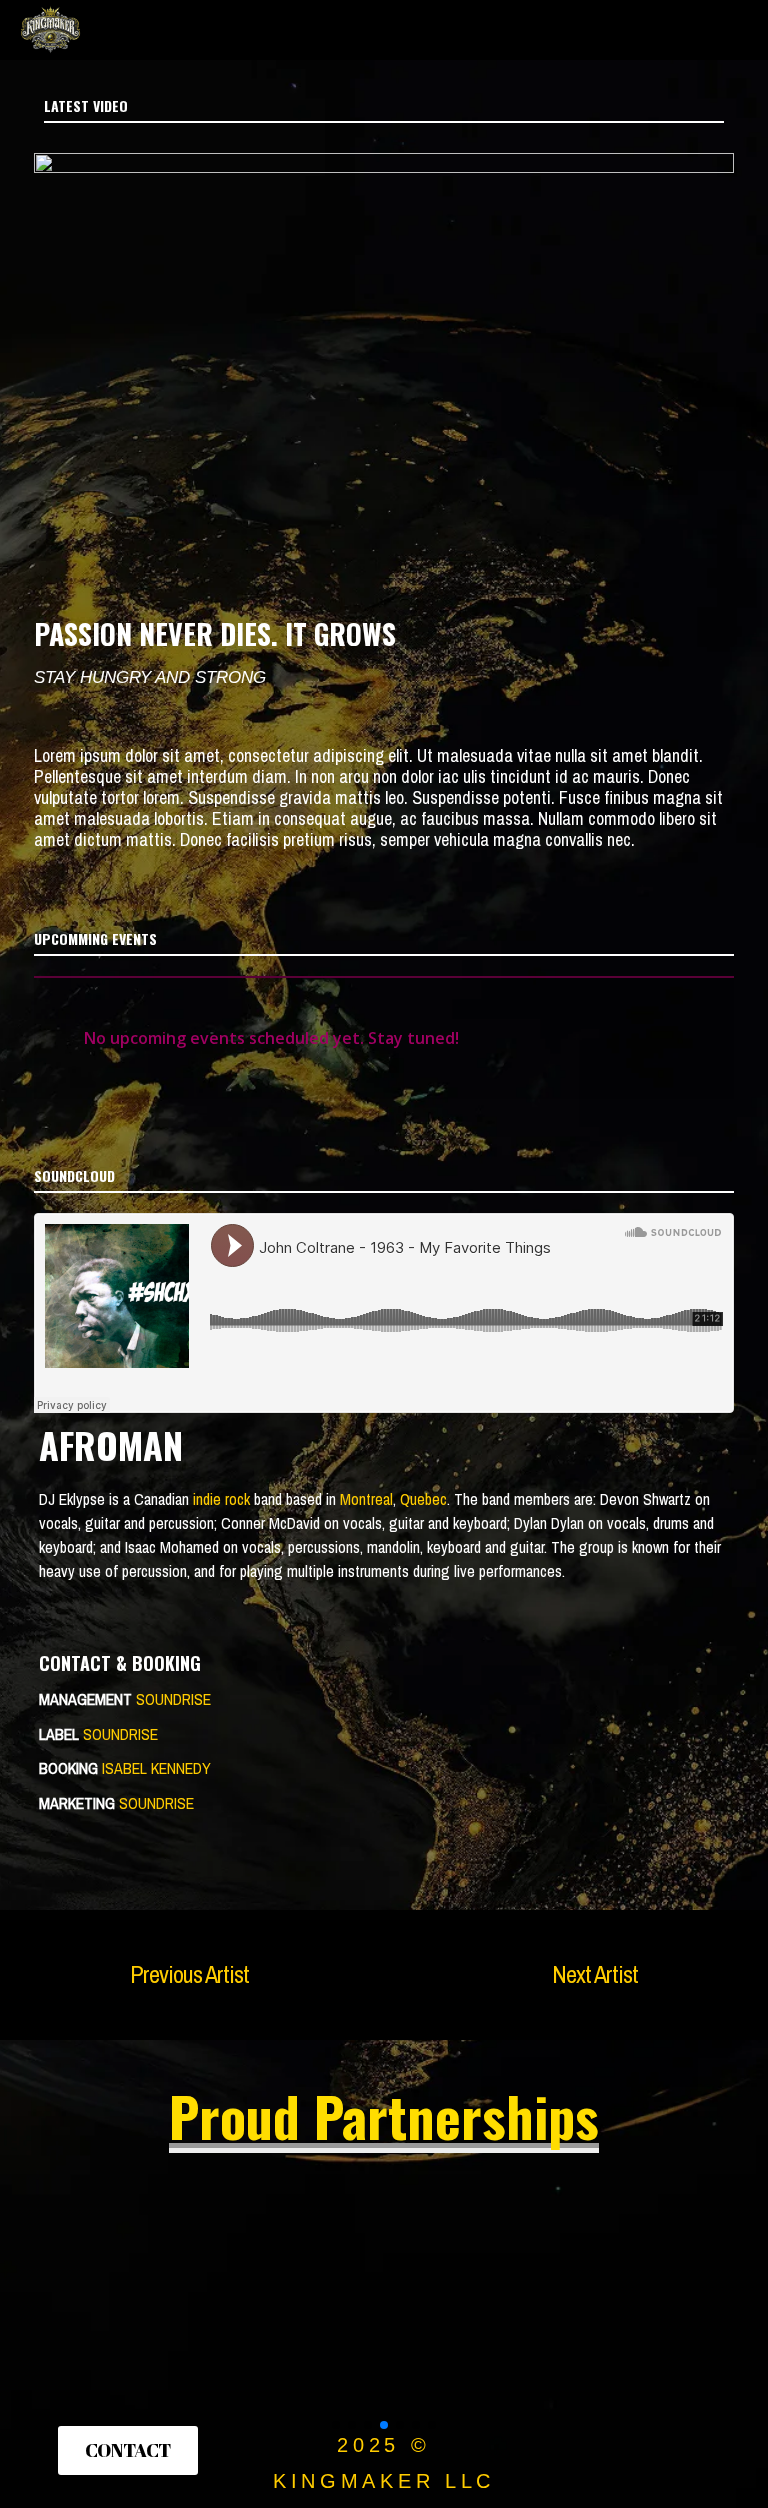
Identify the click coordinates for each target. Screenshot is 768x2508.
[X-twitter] (611, 2448)
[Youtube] (727, 2448)
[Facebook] (669, 2448)
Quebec (423, 1499)
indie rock (221, 1499)
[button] (384, 350)
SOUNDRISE (173, 1699)
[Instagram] (553, 2448)
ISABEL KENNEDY (156, 1768)
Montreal (366, 1499)
